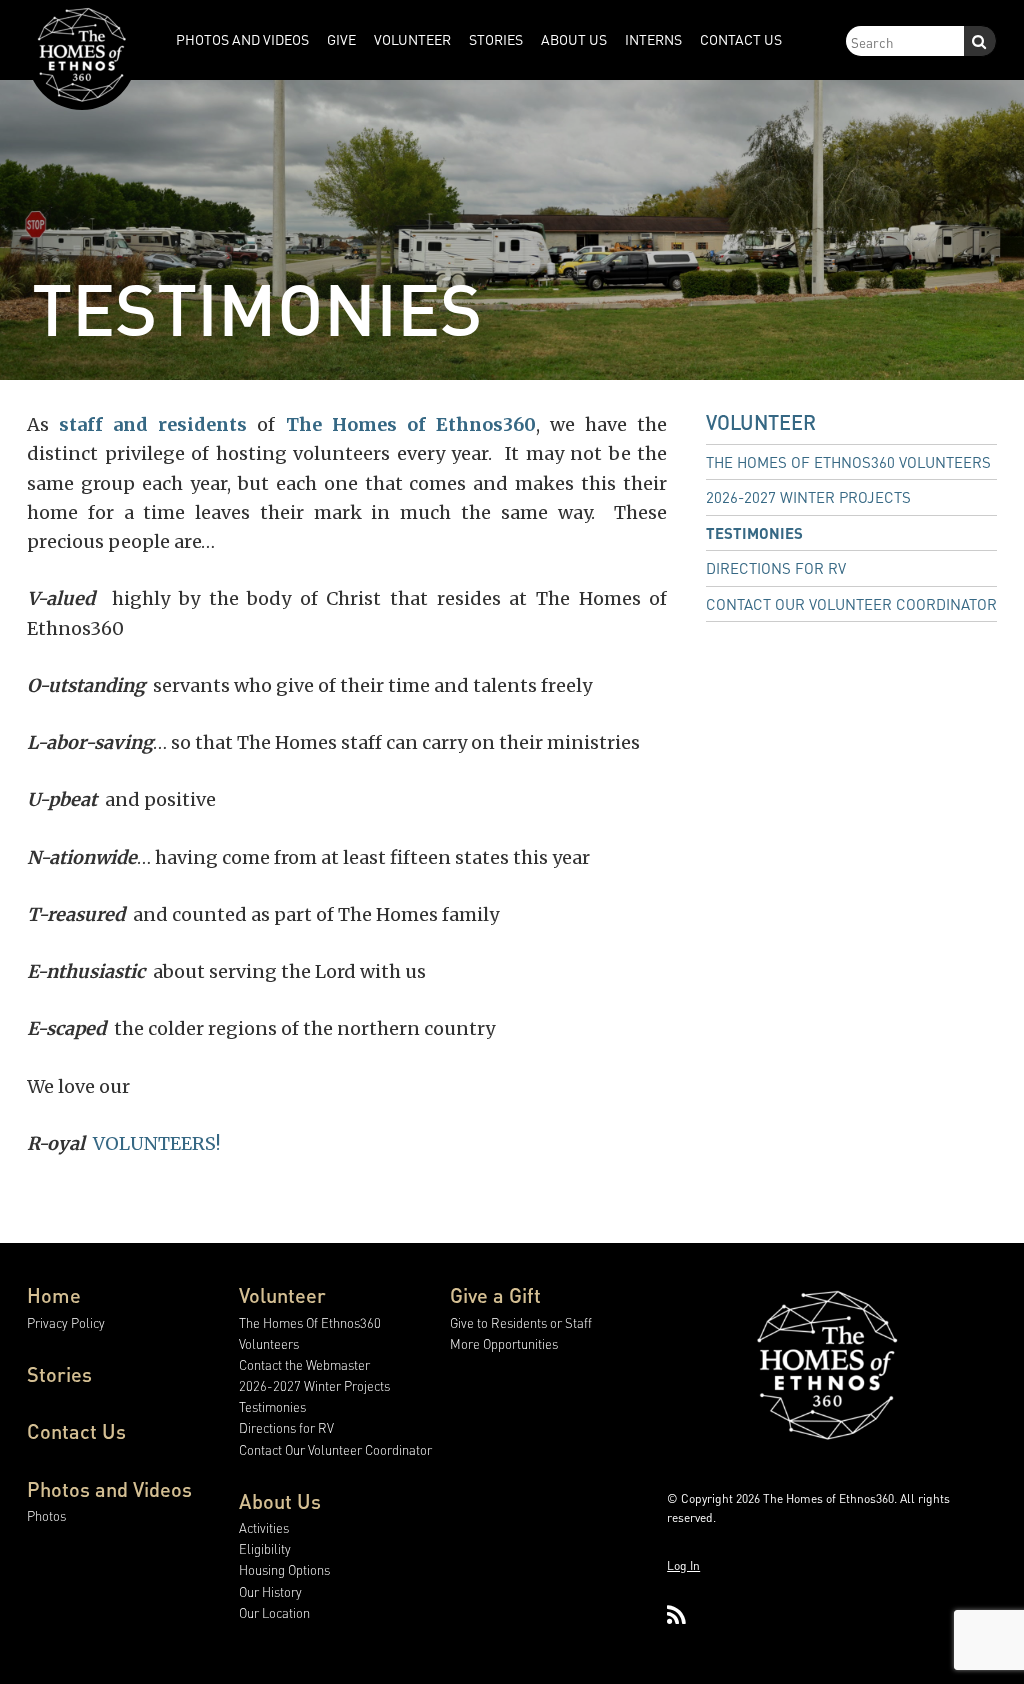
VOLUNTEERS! (156, 1143)
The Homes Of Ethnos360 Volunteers (848, 462)
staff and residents (153, 424)
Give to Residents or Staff (521, 1322)
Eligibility (265, 1548)
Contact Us (76, 1431)
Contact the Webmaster (304, 1364)
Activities (264, 1527)
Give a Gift (495, 1295)
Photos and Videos (109, 1489)
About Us (280, 1501)
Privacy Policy (66, 1322)
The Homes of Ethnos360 (411, 424)
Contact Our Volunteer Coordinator (851, 604)
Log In (683, 1565)
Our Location (274, 1612)
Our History (270, 1591)
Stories (59, 1374)
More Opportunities (504, 1343)
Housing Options (284, 1569)
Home (54, 1295)
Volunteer (761, 422)
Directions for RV (776, 568)
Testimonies (754, 533)
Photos (46, 1515)
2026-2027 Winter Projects (808, 497)
